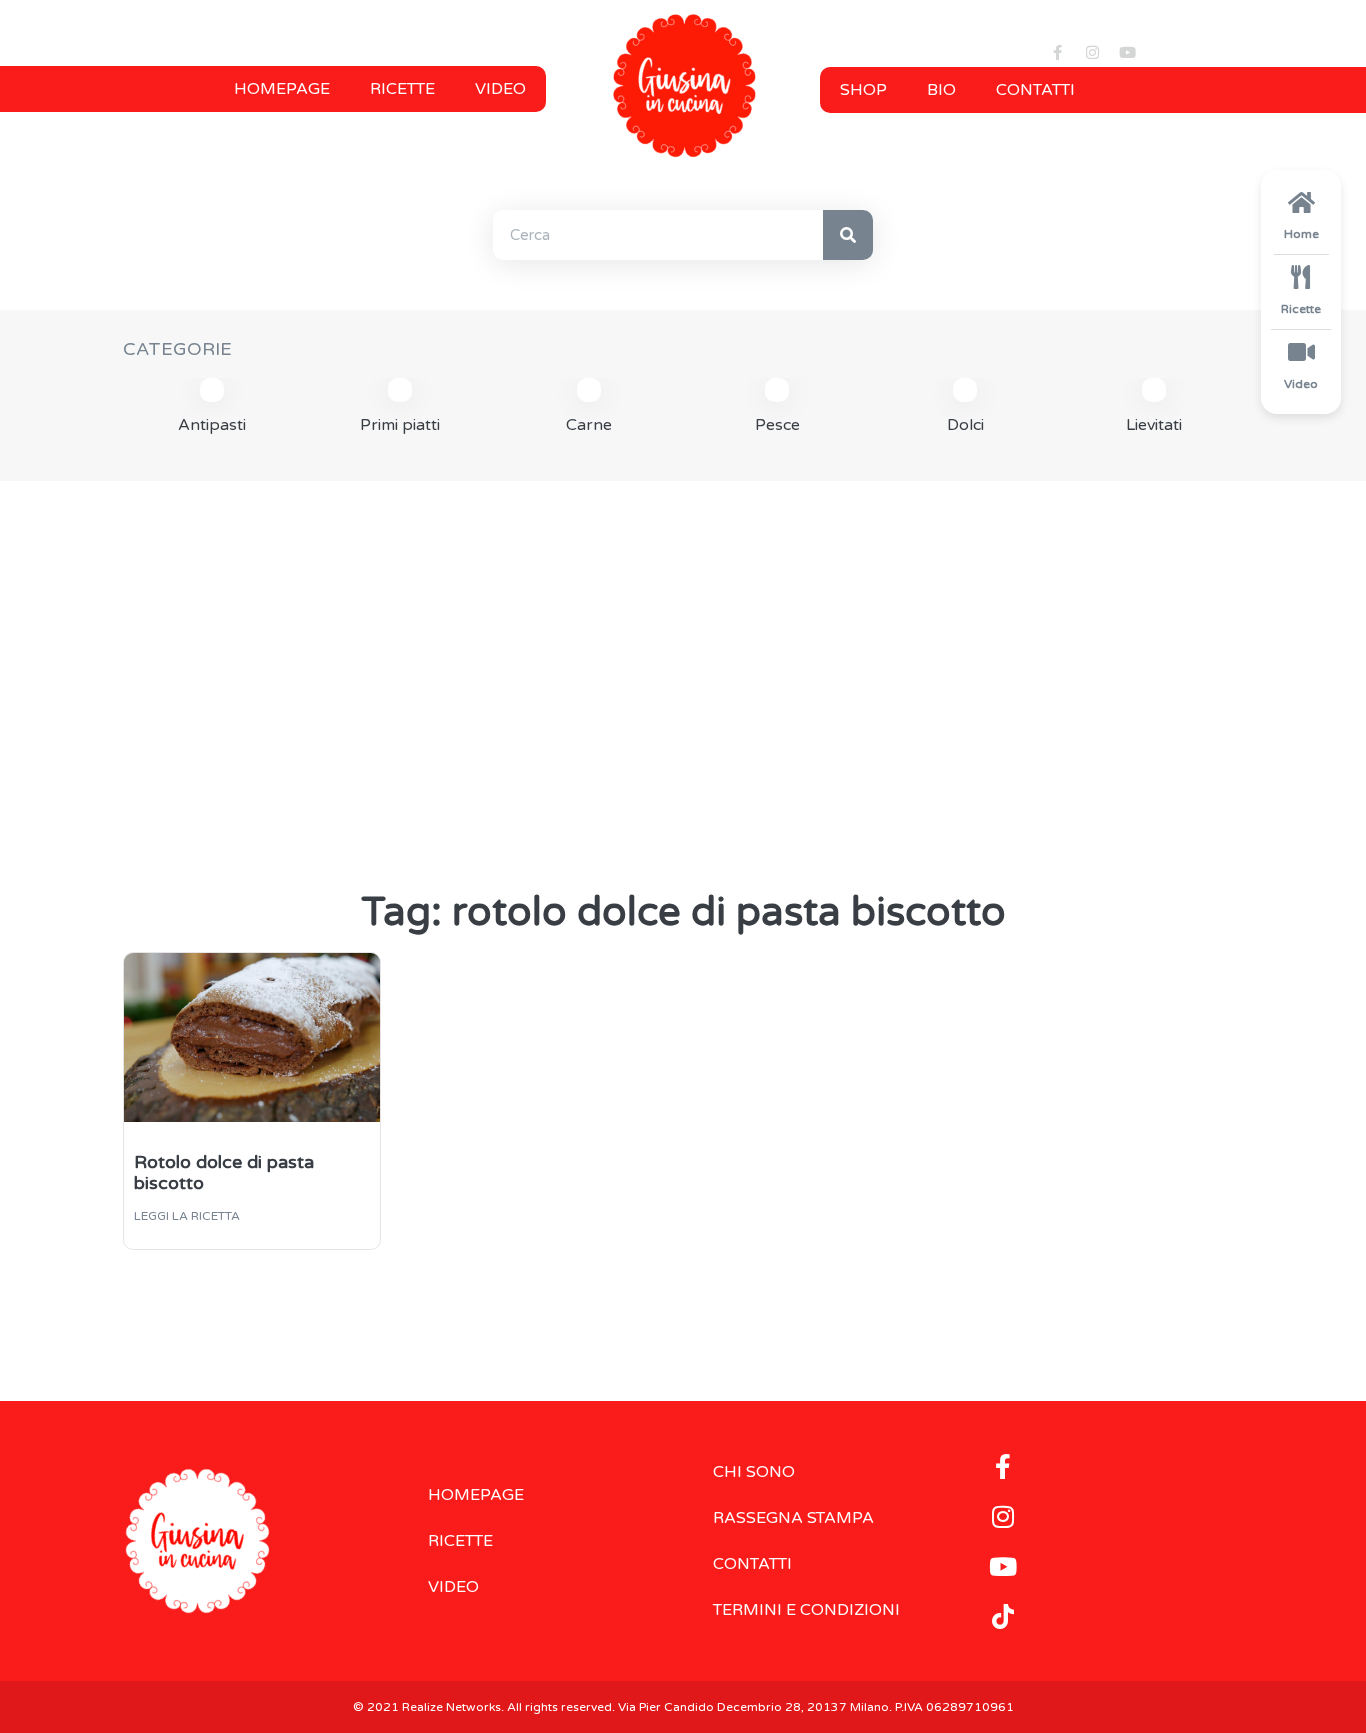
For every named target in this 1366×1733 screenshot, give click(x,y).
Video (500, 89)
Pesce (777, 425)
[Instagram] (1093, 52)
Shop (863, 90)
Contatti (1035, 90)
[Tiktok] (1003, 1616)
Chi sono (754, 1472)
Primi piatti (400, 425)
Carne (589, 425)
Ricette (402, 89)
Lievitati (1154, 425)
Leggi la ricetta (187, 1216)
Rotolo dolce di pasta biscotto (224, 1173)
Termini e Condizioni (806, 1610)
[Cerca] (848, 235)
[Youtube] (1128, 52)
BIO (941, 90)
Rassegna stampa (793, 1518)
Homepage (282, 89)
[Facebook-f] (1058, 52)
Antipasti (212, 425)
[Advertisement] (683, 651)
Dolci (965, 425)
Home (1301, 234)
